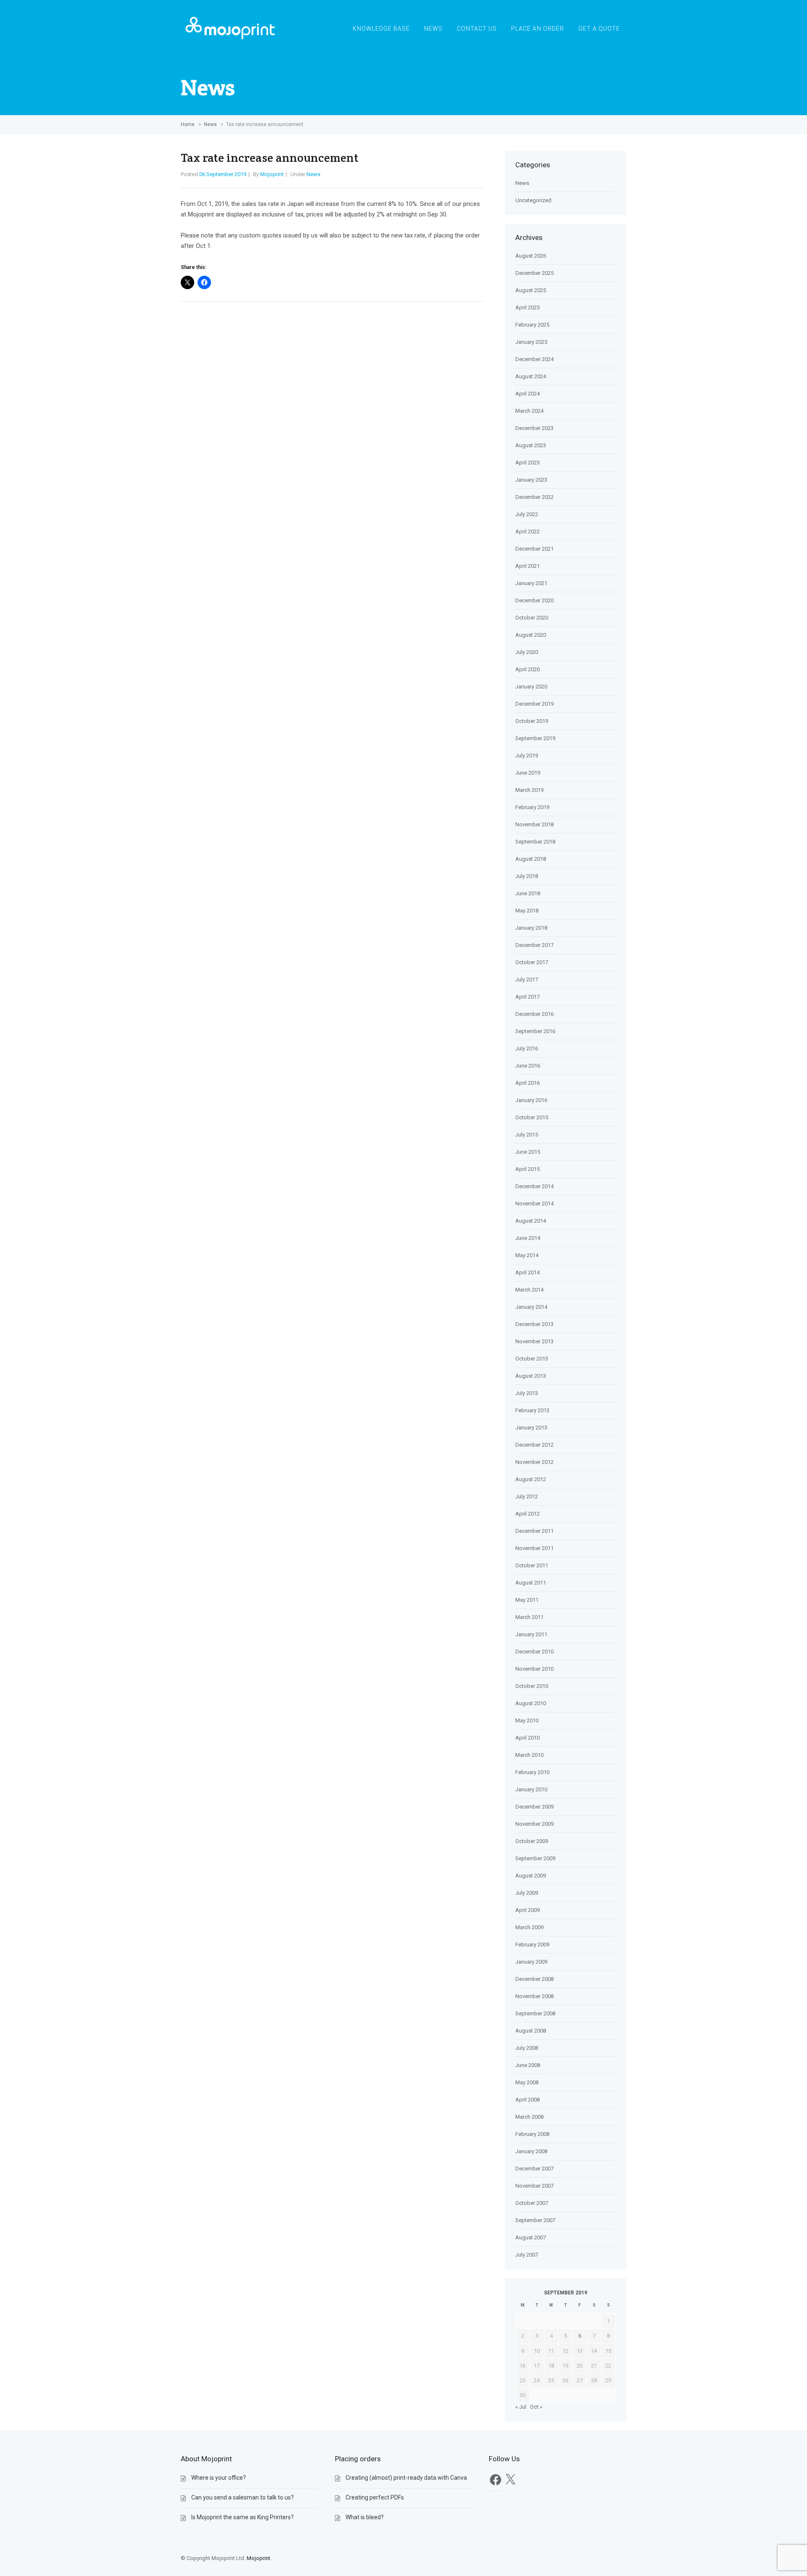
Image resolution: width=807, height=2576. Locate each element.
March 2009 (529, 1927)
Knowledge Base (381, 29)
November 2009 (534, 1824)
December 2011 (534, 1531)
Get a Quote (599, 29)
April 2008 (527, 2100)
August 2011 (531, 1583)
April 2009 (527, 1910)
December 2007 (534, 2169)
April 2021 (527, 566)
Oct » (536, 2407)
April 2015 (527, 1169)
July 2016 (527, 1048)
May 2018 (527, 911)
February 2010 (532, 1772)
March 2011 (529, 1617)
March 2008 (529, 2117)
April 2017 (527, 997)
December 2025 (534, 273)
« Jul (521, 2407)
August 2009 (531, 1876)
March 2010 (529, 1755)
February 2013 (532, 1410)
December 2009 (534, 1807)
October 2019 (532, 721)
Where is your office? (219, 2478)
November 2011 (534, 1548)
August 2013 (531, 1376)
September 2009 (535, 1858)
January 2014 (531, 1307)
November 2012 (534, 1462)
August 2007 (531, 2237)
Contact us (477, 29)
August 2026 (531, 256)
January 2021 (531, 583)
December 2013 (534, 1324)
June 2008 (528, 2065)
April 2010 (527, 1738)
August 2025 (531, 290)
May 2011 (527, 1600)
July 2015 (527, 1135)
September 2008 (535, 2013)
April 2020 (527, 669)
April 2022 (527, 531)
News (433, 29)
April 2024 (527, 394)
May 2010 (527, 1720)
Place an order (538, 29)
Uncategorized (533, 200)
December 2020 (534, 600)
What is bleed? (365, 2517)
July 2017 (527, 980)
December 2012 (534, 1445)
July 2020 (527, 652)
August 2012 (531, 1479)
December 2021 (534, 549)
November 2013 (534, 1341)
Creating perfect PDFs (375, 2497)
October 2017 (532, 962)
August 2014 (531, 1221)
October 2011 (532, 1565)
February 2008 (532, 2134)
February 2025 (532, 325)
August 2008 (531, 2031)
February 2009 (532, 1945)
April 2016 (527, 1083)
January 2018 (531, 928)
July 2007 (527, 2255)
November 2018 (534, 824)
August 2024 (531, 376)
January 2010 (531, 1789)
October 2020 (532, 618)
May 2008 (527, 2082)
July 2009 (527, 1893)
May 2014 (527, 1255)
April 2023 (527, 463)
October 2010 (532, 1686)
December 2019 (534, 704)
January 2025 (531, 342)
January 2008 (531, 2151)
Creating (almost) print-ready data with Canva (406, 2478)
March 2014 (529, 1290)
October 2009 (532, 1841)
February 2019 (532, 807)
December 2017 (534, 945)
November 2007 (534, 2186)
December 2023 (534, 428)
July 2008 (527, 2048)
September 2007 (535, 2220)
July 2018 (527, 876)
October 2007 (532, 2203)
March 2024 (529, 411)
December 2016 (534, 1014)
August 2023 (531, 445)
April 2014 (527, 1272)
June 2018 (528, 893)
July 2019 (527, 755)
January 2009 (531, 1962)
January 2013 (531, 1428)
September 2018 (535, 842)
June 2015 (528, 1152)
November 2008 (534, 1996)
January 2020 (531, 687)
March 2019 (529, 790)
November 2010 (534, 1669)
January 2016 (531, 1100)
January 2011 (531, 1634)
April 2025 (527, 307)
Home (188, 124)
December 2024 (534, 359)
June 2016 (528, 1066)
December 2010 (534, 1652)
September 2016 (535, 1031)
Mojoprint (272, 174)
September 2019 (535, 738)
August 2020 (531, 635)
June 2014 (528, 1238)
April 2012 (527, 1514)
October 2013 (532, 1359)
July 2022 (527, 514)
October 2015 (532, 1117)
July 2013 (527, 1393)
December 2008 (534, 1979)
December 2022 (534, 497)
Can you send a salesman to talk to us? (243, 2497)
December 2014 (534, 1186)
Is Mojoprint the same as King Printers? (243, 2517)
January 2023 (531, 480)
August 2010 (531, 1703)
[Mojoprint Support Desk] (231, 42)
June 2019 (528, 773)
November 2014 (534, 1204)
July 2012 (527, 1496)
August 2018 (531, 859)
